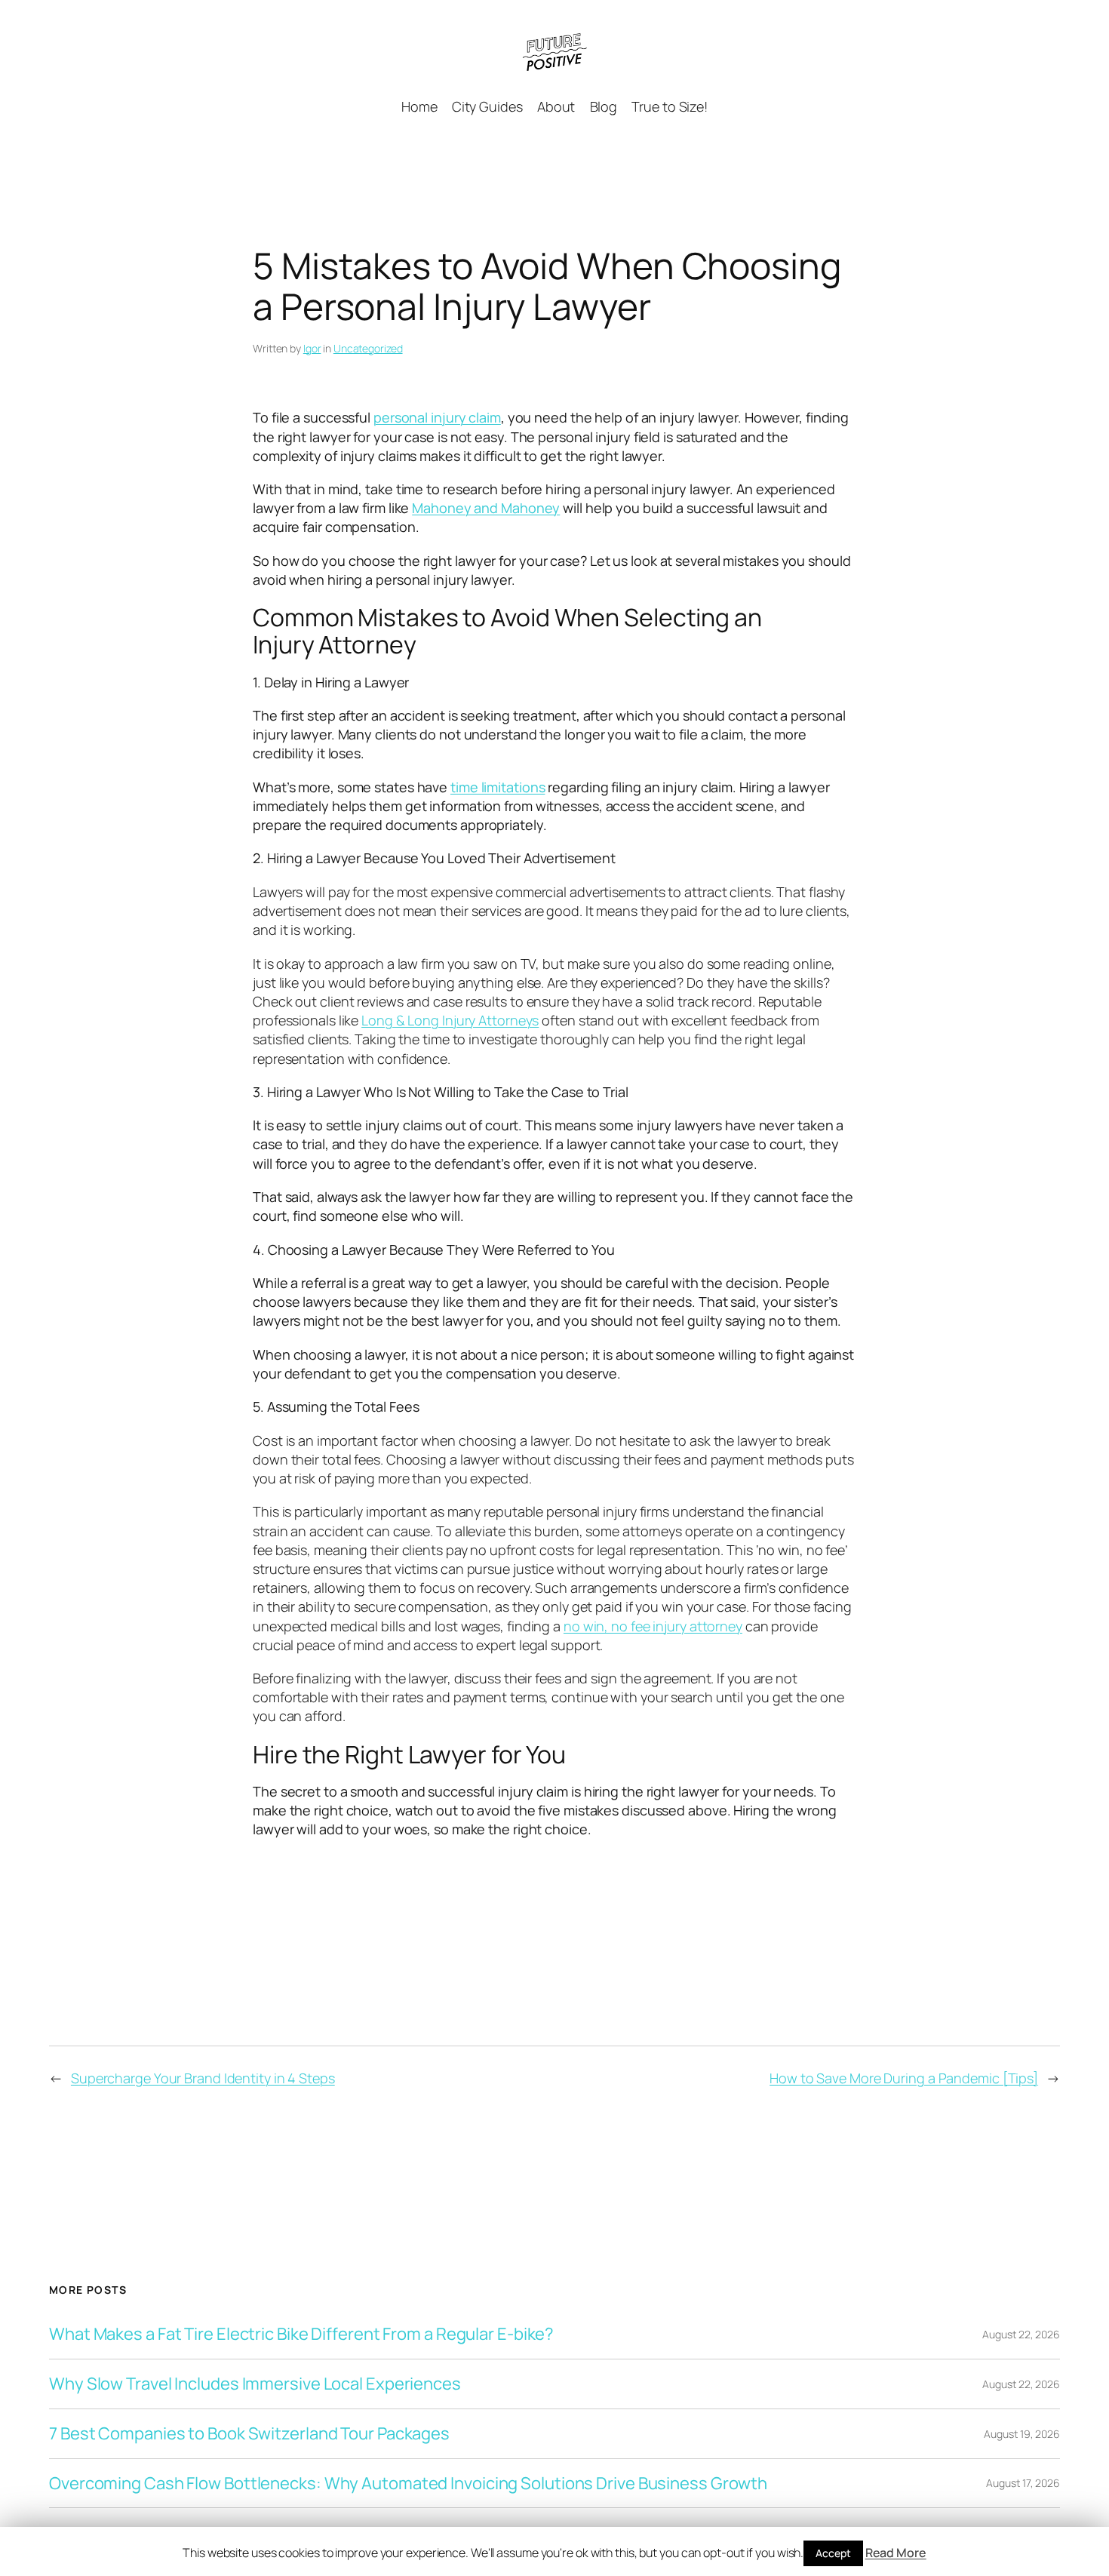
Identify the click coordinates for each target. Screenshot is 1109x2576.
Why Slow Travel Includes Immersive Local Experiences (255, 2384)
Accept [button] (833, 2553)
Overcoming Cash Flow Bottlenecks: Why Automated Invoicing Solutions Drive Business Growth (408, 2484)
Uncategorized (368, 348)
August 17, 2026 (1023, 2483)
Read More (896, 2553)
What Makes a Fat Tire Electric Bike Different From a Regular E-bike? (301, 2334)
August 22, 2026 (1021, 2334)
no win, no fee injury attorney (653, 1626)
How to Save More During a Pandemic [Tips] (904, 2078)
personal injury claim (437, 417)
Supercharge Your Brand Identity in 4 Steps (203, 2078)
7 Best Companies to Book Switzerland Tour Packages (249, 2434)
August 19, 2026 (1022, 2434)
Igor (312, 348)
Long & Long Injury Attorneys (450, 1020)
